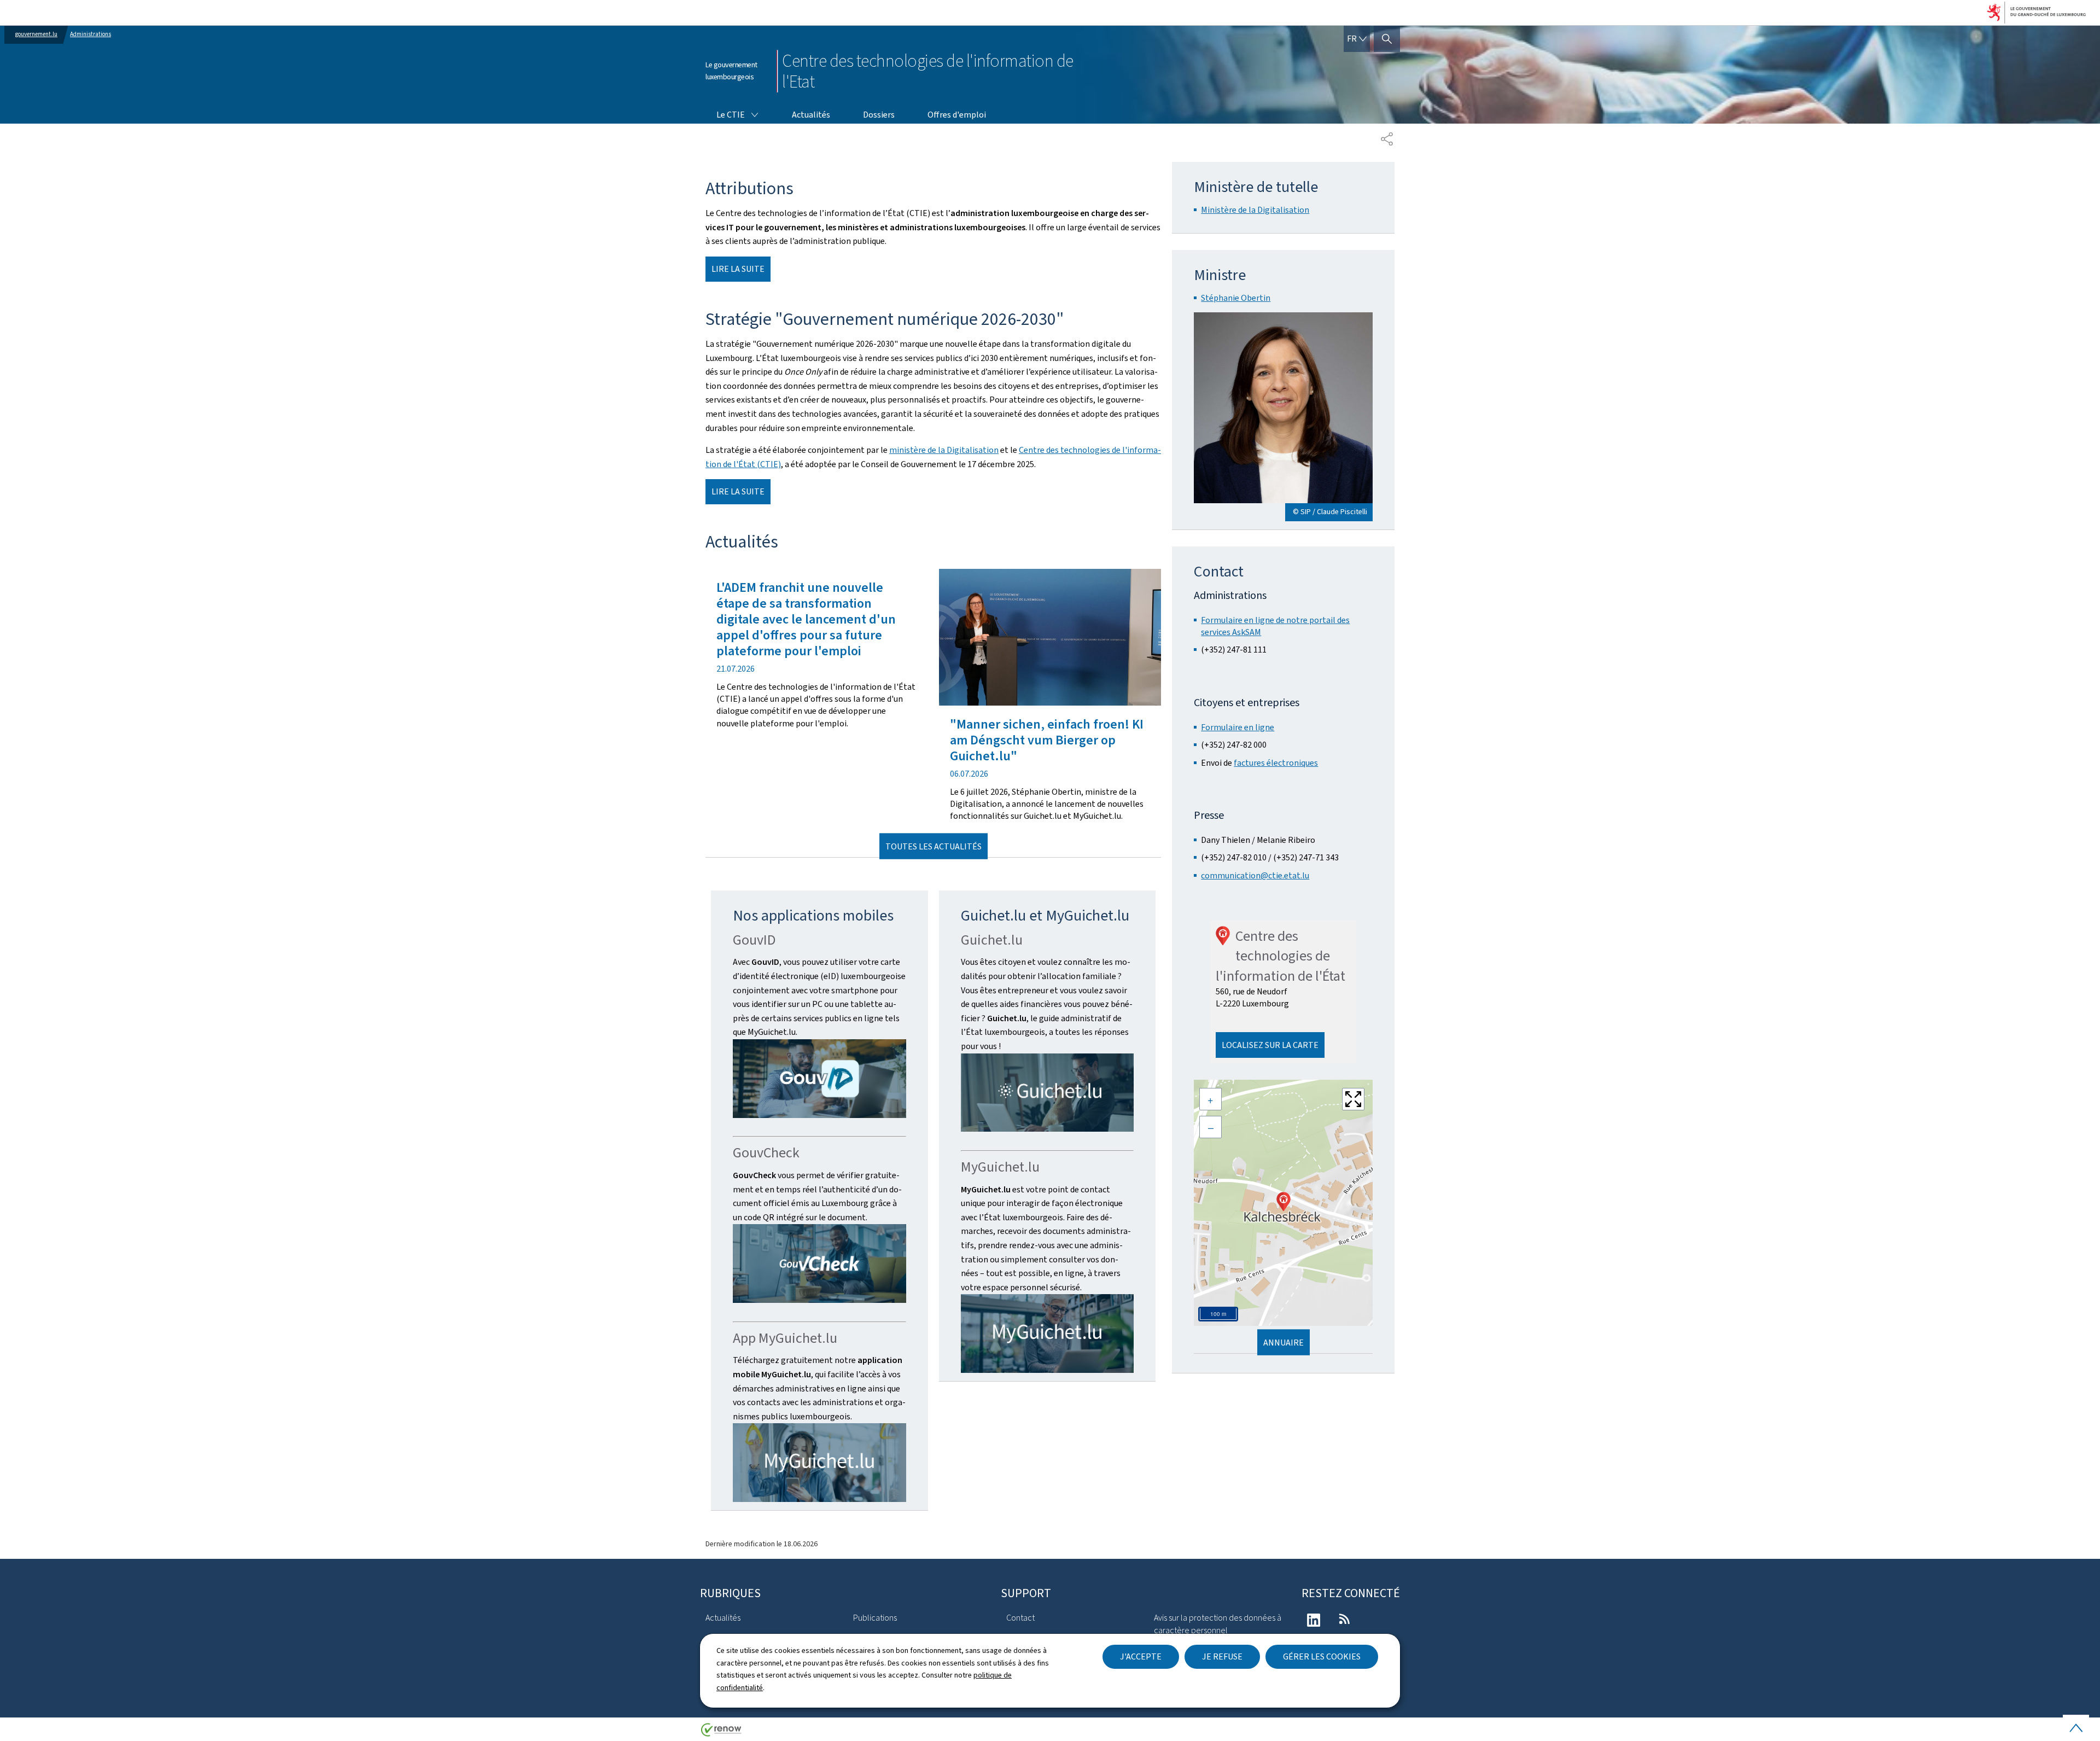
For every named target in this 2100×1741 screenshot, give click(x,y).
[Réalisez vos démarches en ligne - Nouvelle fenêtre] (1048, 1334)
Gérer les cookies (1322, 1656)
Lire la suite (738, 269)
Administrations (91, 34)
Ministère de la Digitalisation (1255, 210)
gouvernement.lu (36, 34)
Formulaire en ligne (1238, 727)
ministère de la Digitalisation (944, 450)
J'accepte (1141, 1656)
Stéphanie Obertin (1236, 298)
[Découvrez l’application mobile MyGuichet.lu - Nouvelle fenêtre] (819, 1463)
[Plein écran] (1353, 1099)
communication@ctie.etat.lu (1255, 875)
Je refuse (1222, 1656)
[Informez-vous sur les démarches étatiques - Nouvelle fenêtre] (1048, 1093)
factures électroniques (1276, 763)
